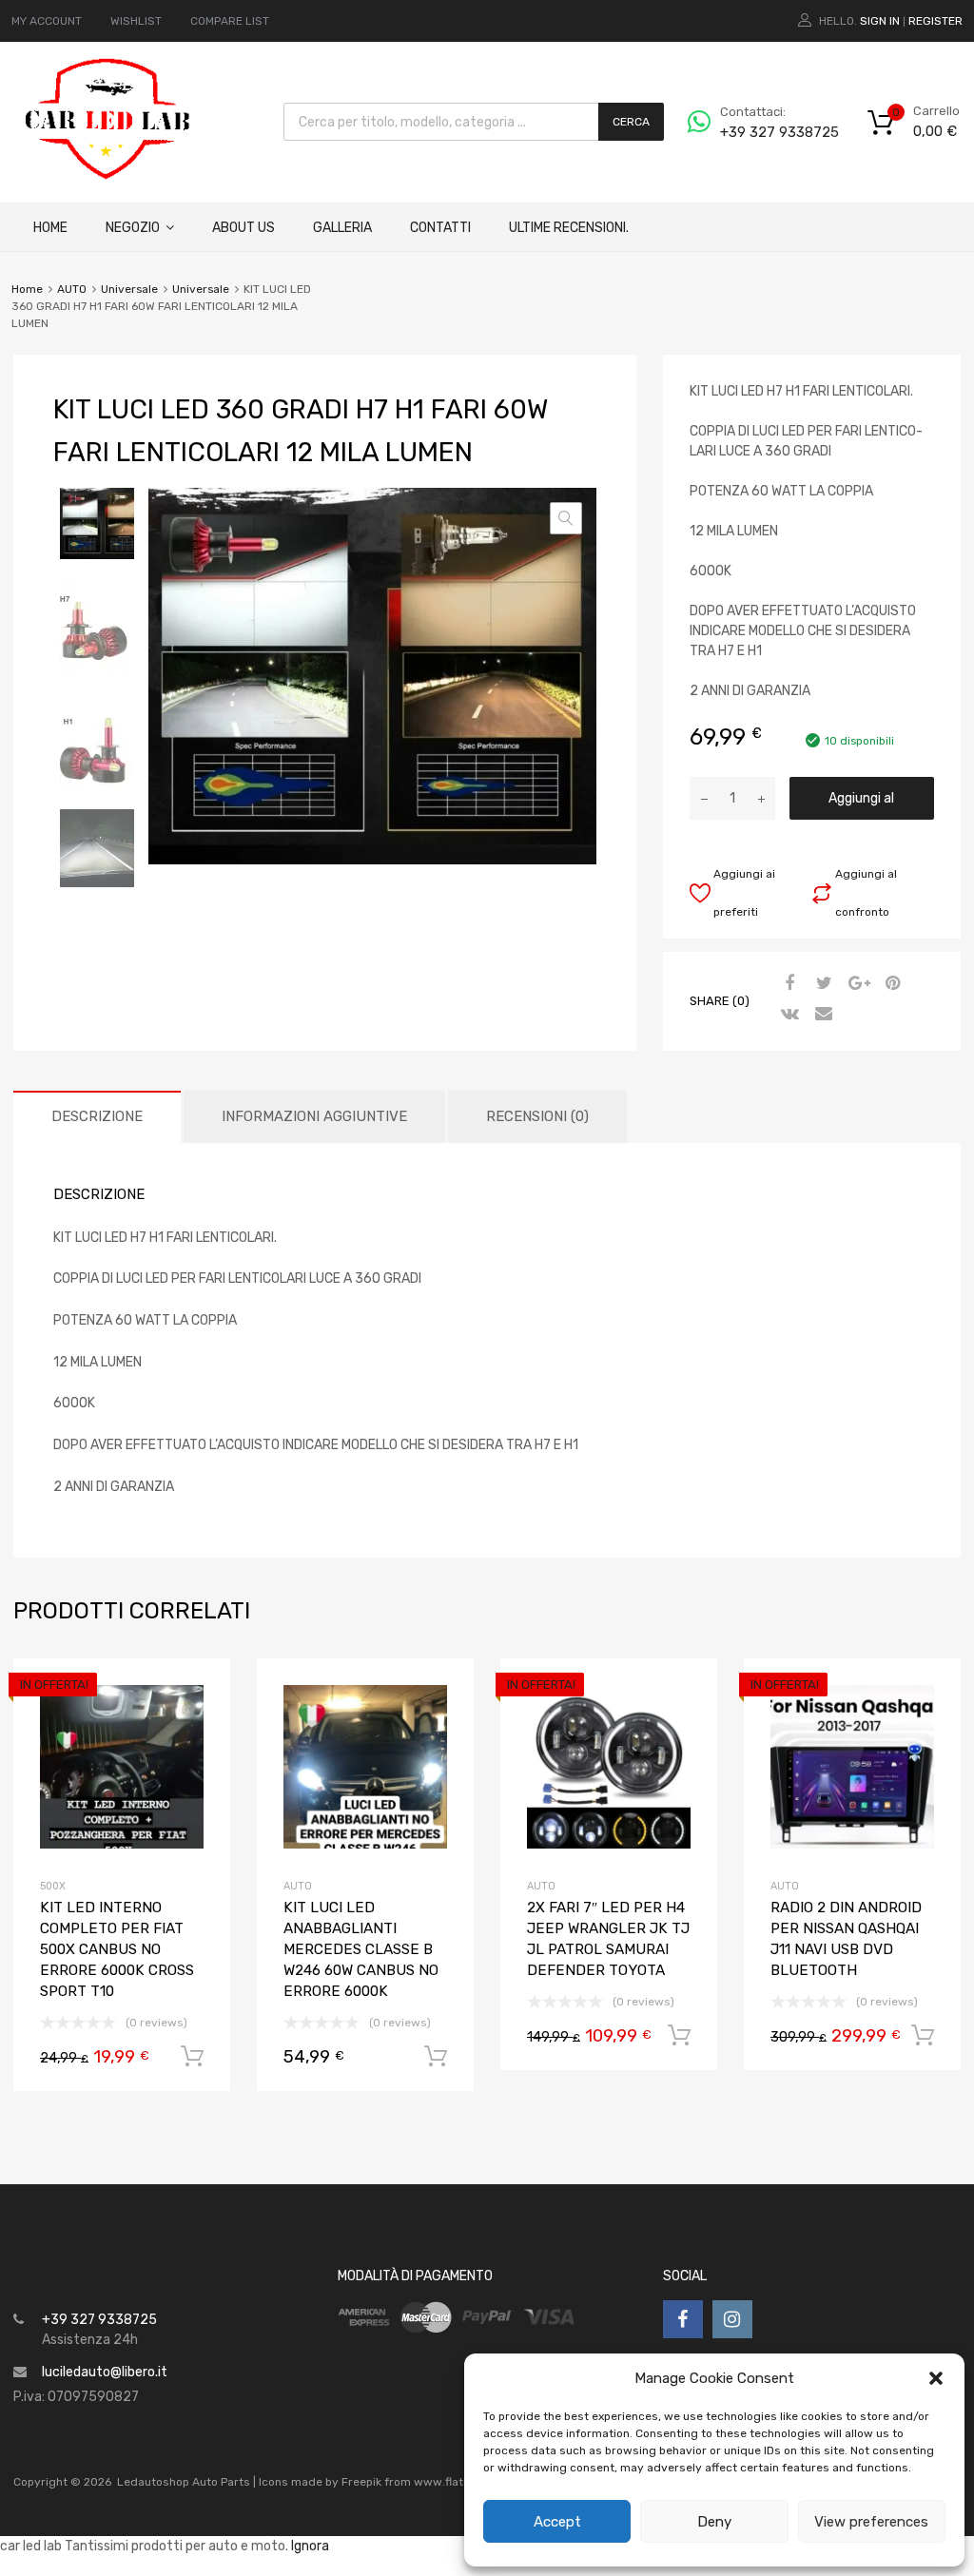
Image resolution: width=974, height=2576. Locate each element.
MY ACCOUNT (47, 21)
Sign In (880, 21)
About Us (243, 228)
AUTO (72, 289)
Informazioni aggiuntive (314, 1116)
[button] (936, 2378)
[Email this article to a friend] (822, 1015)
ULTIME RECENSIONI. (569, 228)
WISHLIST (136, 21)
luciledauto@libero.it (105, 2372)
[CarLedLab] (109, 177)
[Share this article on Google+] (856, 984)
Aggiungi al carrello (861, 805)
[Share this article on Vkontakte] (788, 1015)
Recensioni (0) (537, 1116)
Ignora (310, 2546)
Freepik (361, 2482)
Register (935, 21)
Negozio (133, 228)
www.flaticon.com (463, 2482)
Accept (557, 2522)
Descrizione (97, 1116)
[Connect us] (683, 2319)
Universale (129, 289)
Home (50, 228)
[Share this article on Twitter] (822, 984)
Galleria (342, 228)
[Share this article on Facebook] (788, 984)
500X (53, 1886)
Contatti (440, 228)
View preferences (871, 2522)
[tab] (97, 1117)
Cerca (631, 122)
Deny (714, 2522)
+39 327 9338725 (767, 132)
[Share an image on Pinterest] (890, 984)
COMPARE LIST (230, 21)
